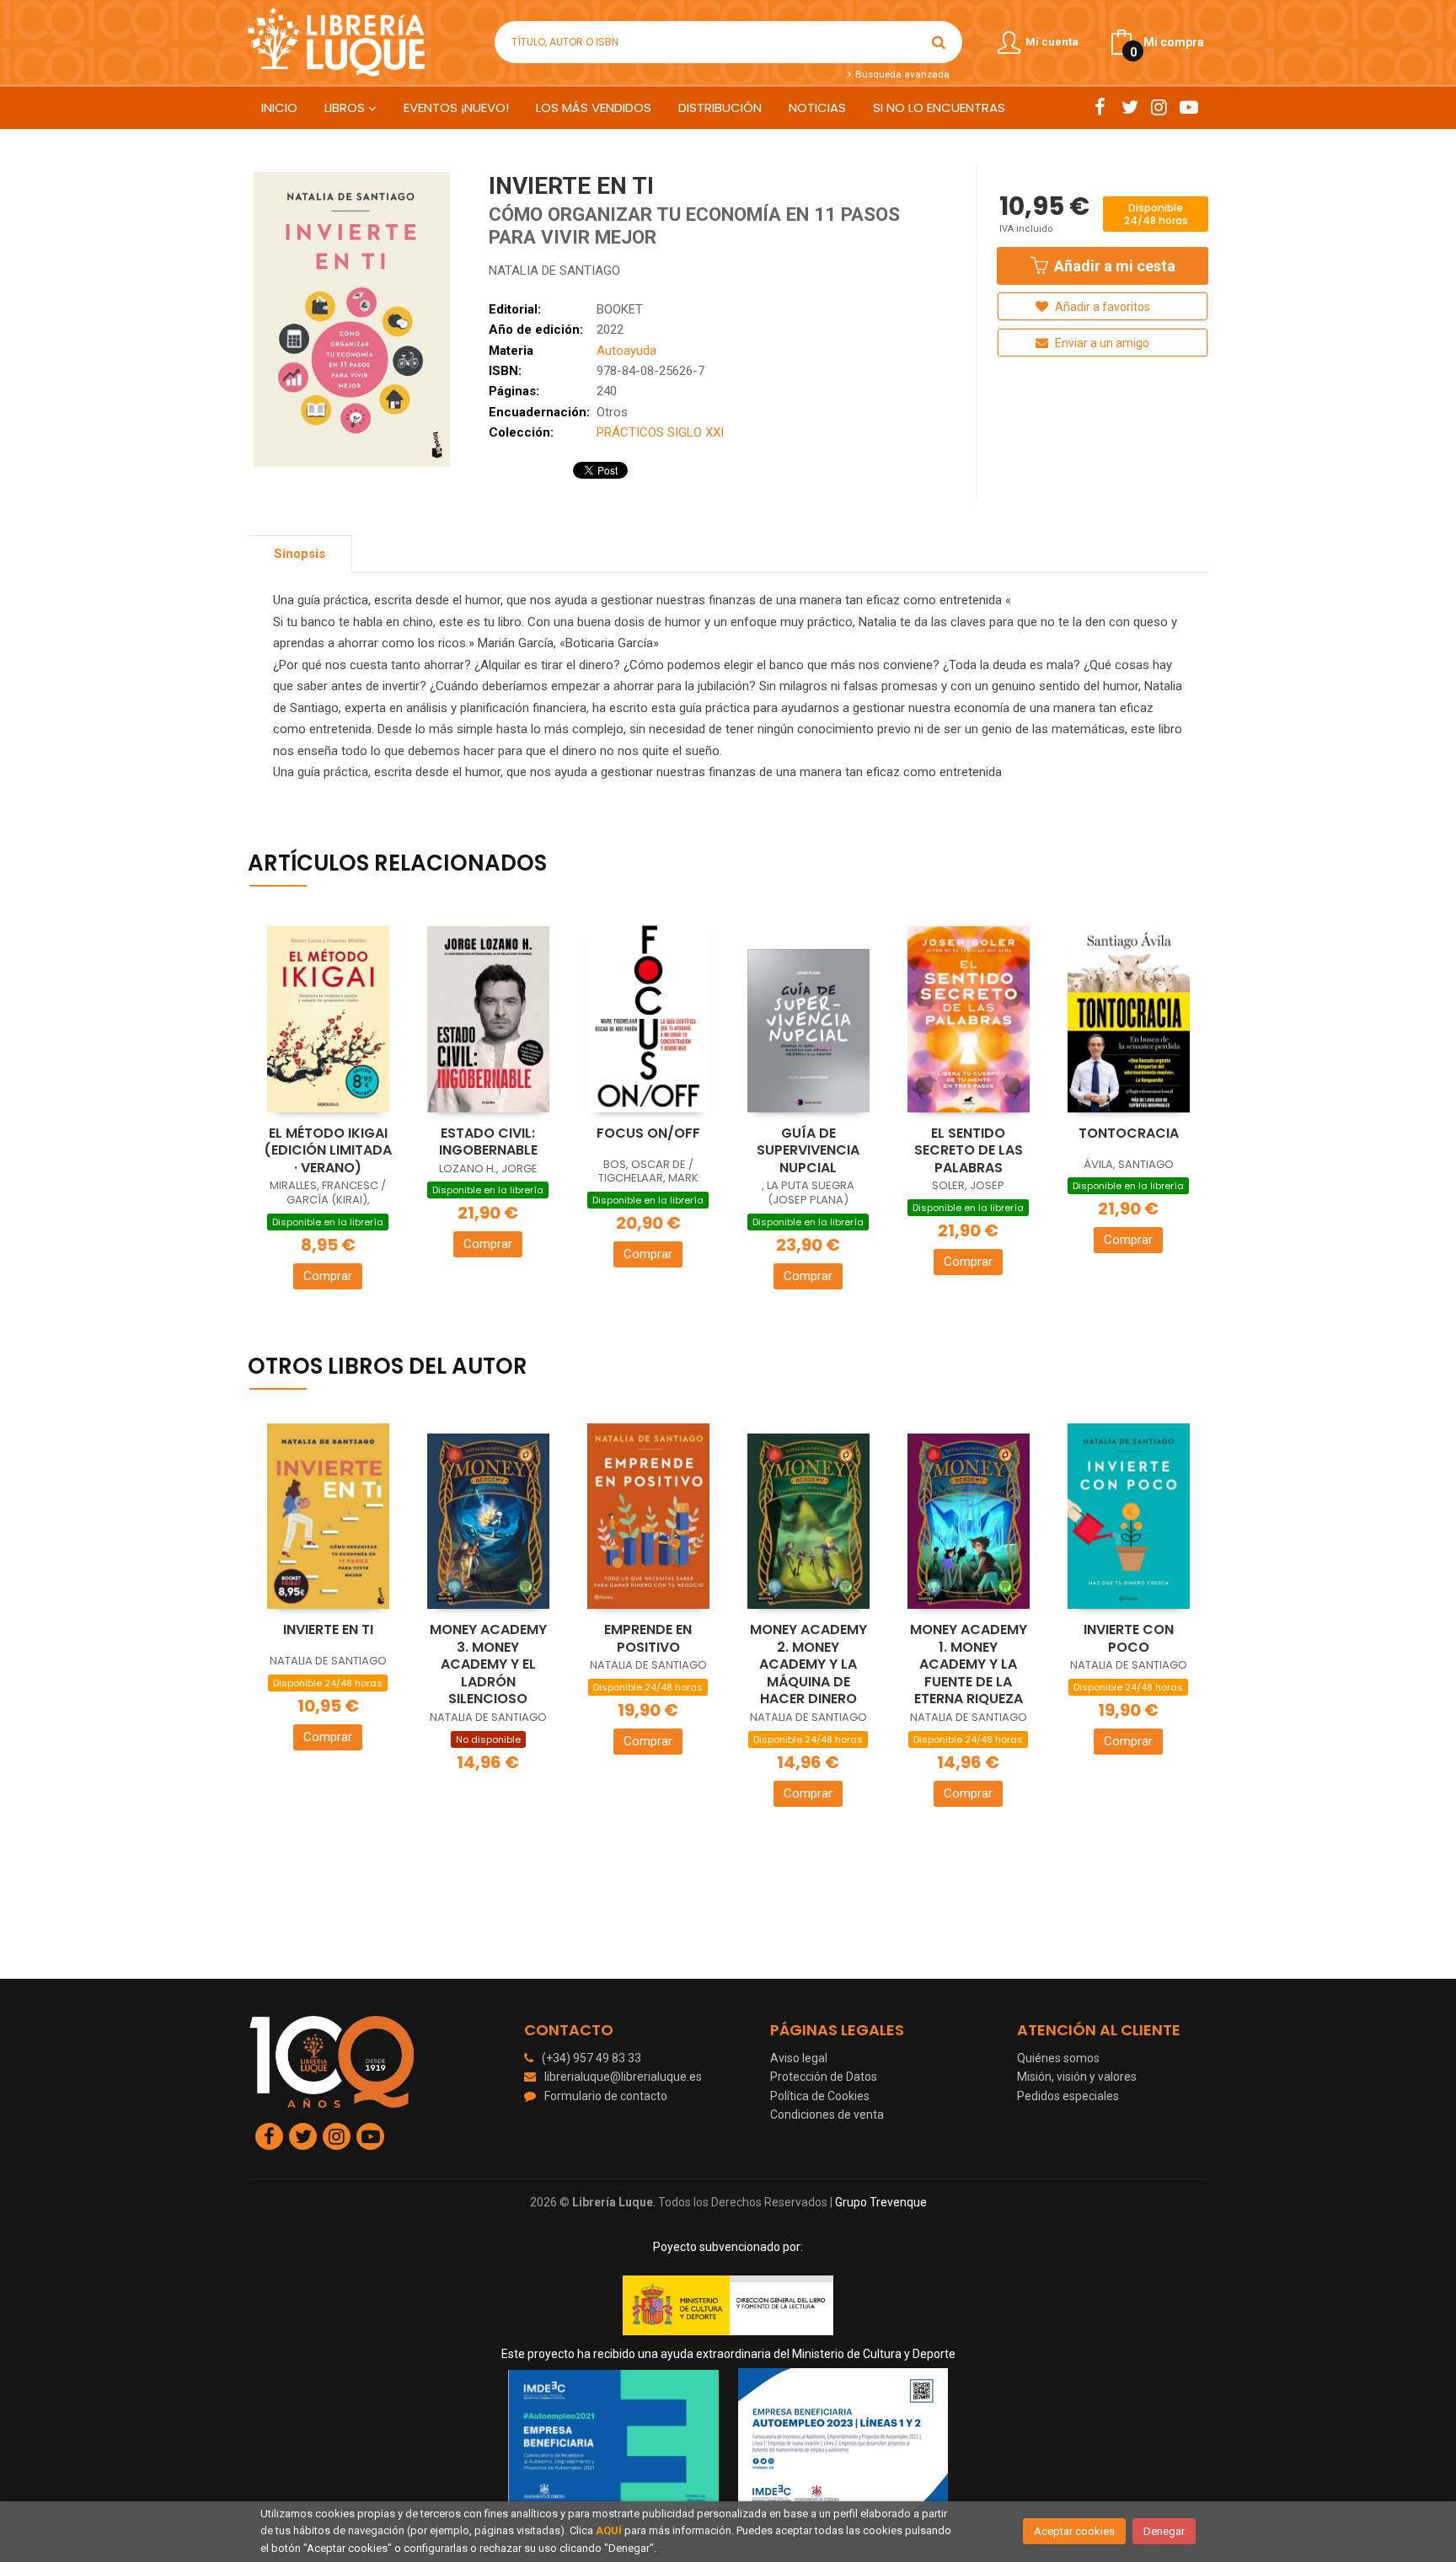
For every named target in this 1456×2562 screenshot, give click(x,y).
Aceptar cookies (1074, 2531)
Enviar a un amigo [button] (1101, 343)
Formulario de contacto (606, 2096)
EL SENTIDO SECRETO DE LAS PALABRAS (969, 1150)
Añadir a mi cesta (1113, 266)
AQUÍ (609, 2530)
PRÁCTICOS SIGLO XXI (660, 432)
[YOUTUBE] (1188, 107)
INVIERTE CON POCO (1129, 1638)
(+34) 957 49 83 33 (591, 2058)
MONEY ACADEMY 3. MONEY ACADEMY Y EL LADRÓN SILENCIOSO (488, 1664)
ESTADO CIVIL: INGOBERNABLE (488, 1142)
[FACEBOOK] (1100, 107)
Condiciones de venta (827, 2114)
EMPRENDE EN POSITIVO (648, 1638)
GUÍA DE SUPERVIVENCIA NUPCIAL (808, 1150)
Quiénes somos (1058, 2058)
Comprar (328, 1276)
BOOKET (620, 309)
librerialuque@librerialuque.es (623, 2077)
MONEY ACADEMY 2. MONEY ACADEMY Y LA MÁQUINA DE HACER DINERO (808, 1664)
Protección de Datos (824, 2077)
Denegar (1164, 2531)
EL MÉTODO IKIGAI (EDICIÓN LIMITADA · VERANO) (328, 1150)
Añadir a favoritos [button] (1101, 307)
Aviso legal (799, 2058)
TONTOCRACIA (1129, 1133)
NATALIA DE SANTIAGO (554, 271)
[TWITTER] (1129, 107)
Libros (346, 107)
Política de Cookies (820, 2096)
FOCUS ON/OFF (648, 1133)
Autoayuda (626, 351)
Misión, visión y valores (1077, 2077)
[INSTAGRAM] (1159, 107)
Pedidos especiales (1068, 2096)
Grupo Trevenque (881, 2202)
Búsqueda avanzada (901, 74)
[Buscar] (939, 42)
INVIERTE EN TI (328, 1629)
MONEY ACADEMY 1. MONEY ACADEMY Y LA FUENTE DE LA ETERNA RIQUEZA (969, 1664)
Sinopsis (300, 554)
